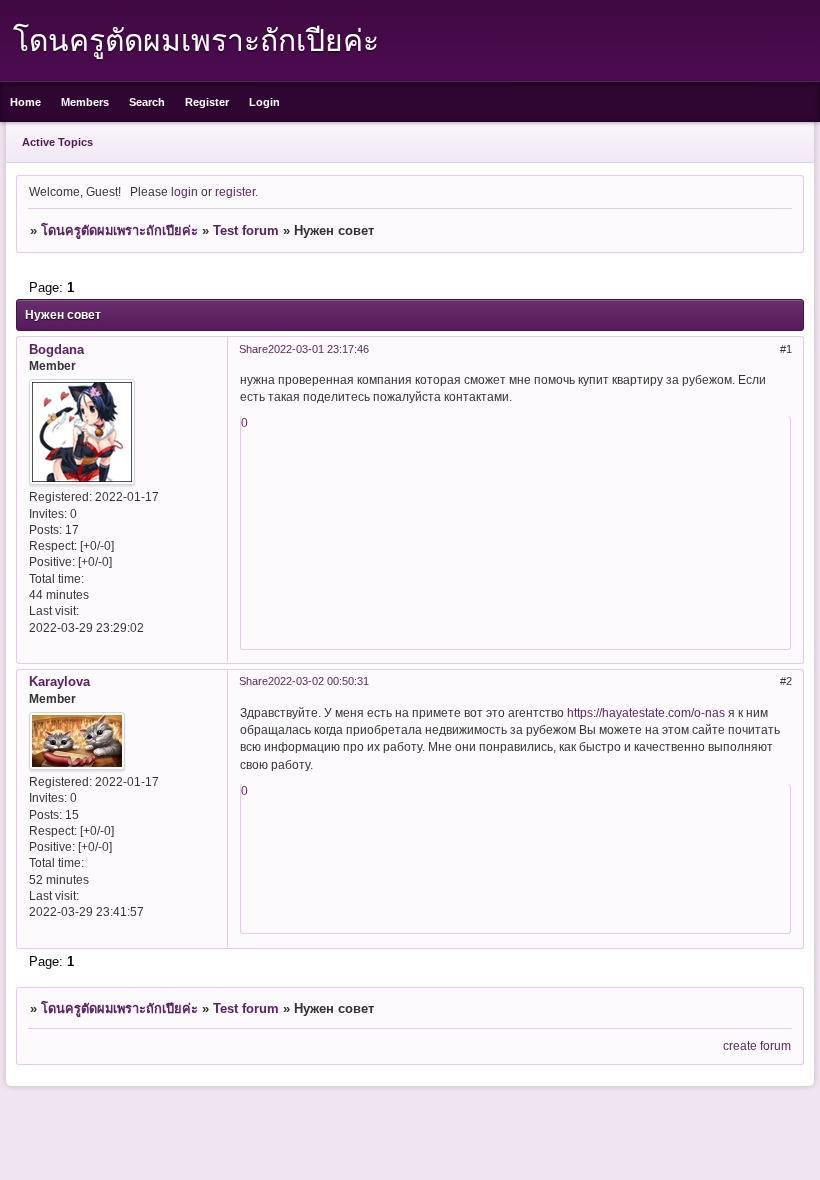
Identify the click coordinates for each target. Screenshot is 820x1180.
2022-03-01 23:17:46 (318, 349)
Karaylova (59, 681)
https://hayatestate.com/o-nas (646, 712)
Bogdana (56, 349)
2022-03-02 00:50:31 (318, 681)
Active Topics (57, 142)
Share (253, 349)
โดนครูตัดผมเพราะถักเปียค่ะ (119, 230)
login (184, 191)
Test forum (246, 230)
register (235, 191)
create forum (757, 1045)
